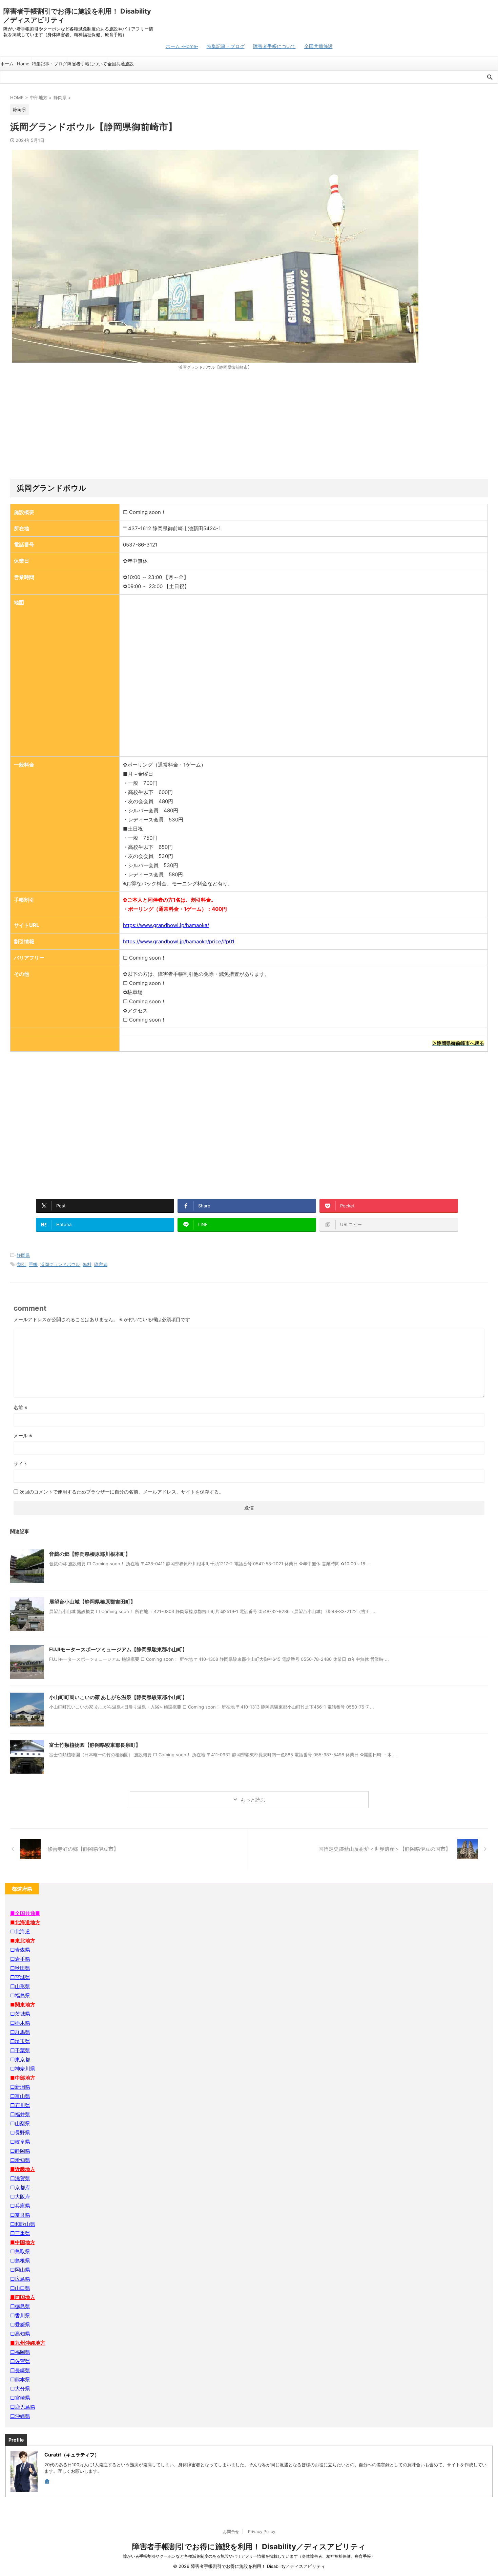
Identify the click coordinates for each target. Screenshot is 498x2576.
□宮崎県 (20, 2398)
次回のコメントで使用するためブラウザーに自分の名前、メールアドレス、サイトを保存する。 (122, 1492)
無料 (87, 1264)
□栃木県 (20, 2023)
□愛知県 (20, 2160)
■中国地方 (23, 2242)
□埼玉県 (20, 2041)
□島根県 (20, 2261)
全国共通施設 (318, 46)
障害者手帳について (274, 46)
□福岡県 (20, 2352)
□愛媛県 (20, 2325)
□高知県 (20, 2334)
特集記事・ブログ (226, 46)
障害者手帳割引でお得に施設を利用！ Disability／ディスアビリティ (249, 2547)
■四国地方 (23, 2297)
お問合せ (231, 2531)
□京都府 (20, 2187)
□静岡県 (20, 2151)
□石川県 (20, 2105)
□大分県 (20, 2389)
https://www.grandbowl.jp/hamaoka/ (166, 925)
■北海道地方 (25, 1922)
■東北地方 (23, 1941)
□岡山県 (20, 2270)
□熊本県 (20, 2379)
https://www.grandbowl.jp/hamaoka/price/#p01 (179, 941)
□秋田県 (20, 1968)
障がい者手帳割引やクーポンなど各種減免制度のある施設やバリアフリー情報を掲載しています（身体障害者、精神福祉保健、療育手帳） (249, 2556)
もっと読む (253, 1800)
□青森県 (20, 1950)
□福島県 (20, 1995)
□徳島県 (20, 2306)
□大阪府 (20, 2197)
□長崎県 (20, 2370)
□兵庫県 (20, 2206)
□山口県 (20, 2288)
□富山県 (20, 2096)
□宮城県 (20, 1977)
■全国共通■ (25, 1913)
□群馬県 (20, 2032)
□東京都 (20, 2059)
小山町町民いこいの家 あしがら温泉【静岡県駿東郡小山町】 (118, 1697)
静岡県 (23, 1255)
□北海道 (20, 1931)
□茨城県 (20, 2014)
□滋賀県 (20, 2178)
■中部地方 (23, 2078)
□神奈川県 (23, 2069)
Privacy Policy (262, 2531)
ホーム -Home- (182, 46)
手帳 (33, 1264)
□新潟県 (20, 2087)
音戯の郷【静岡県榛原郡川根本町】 (90, 1554)
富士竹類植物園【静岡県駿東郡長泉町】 (95, 1745)
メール (23, 1435)
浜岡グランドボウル (60, 1264)
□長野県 (20, 2133)
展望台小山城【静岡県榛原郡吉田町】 (92, 1602)
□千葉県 (20, 2050)
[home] (48, 2482)
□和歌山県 (23, 2224)
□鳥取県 (20, 2251)
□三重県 (20, 2233)
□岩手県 (20, 1959)
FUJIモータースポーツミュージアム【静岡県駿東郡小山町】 (118, 1649)
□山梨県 (20, 2123)
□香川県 (20, 2315)
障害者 (101, 1264)
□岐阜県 (20, 2142)
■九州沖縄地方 (28, 2343)
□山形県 (20, 1986)
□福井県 (20, 2114)
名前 (20, 1407)
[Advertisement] (249, 425)
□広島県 (20, 2279)
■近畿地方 (23, 2169)
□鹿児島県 (23, 2407)
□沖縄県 (20, 2416)
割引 (22, 1264)
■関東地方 (23, 2005)
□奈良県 (20, 2215)
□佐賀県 (20, 2361)
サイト (21, 1464)
